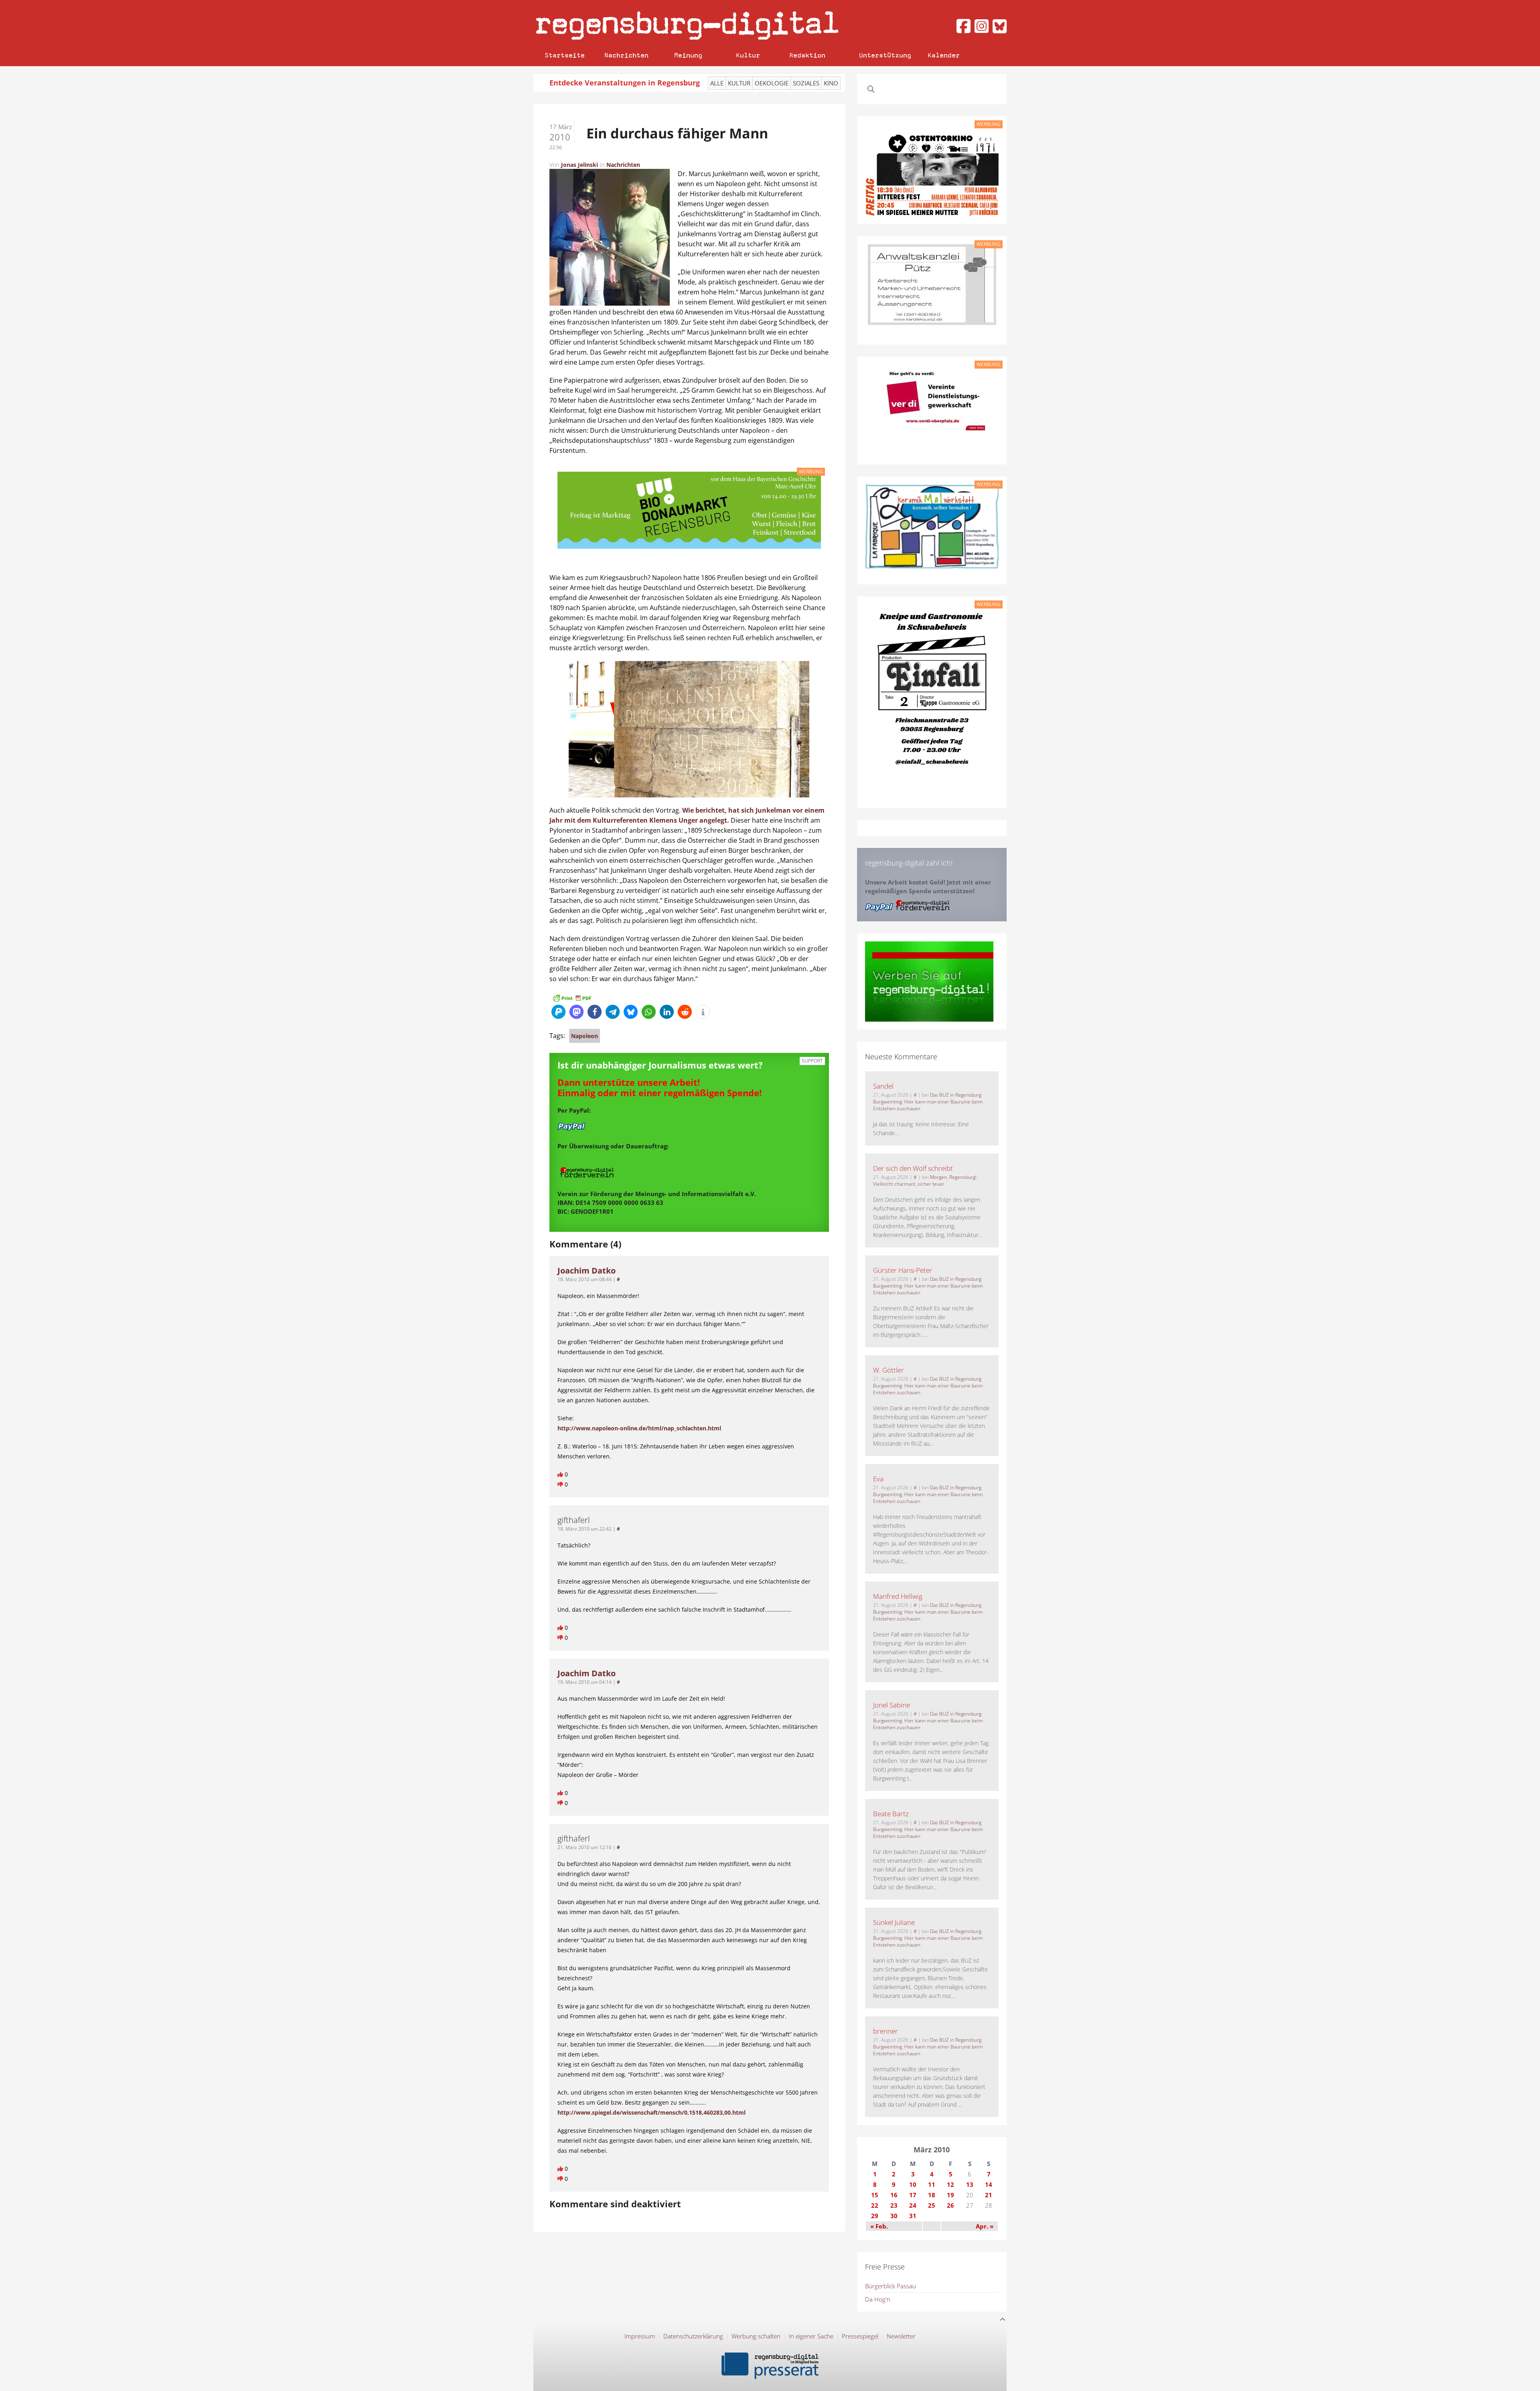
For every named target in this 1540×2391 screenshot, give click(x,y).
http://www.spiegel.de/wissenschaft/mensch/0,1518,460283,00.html (651, 2112)
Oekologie (772, 83)
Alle (717, 83)
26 (950, 2205)
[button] (558, 1012)
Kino (831, 83)
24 (913, 2205)
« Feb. (879, 2226)
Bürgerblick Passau (891, 2286)
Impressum (640, 2336)
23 (894, 2205)
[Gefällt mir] (561, 1474)
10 (913, 2184)
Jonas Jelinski (580, 165)
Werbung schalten (756, 2336)
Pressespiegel (860, 2336)
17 (913, 2195)
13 (970, 2184)
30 (894, 2216)
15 (875, 2195)
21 (989, 2195)
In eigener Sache (811, 2336)
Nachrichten (626, 55)
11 (932, 2184)
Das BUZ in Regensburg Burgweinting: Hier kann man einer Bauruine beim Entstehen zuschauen (928, 1102)
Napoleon (585, 1036)
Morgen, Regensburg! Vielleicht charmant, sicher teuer (925, 1180)
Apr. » (985, 2226)
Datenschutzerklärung (693, 2336)
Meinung (688, 55)
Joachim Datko (587, 1271)
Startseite (565, 55)
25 (932, 2205)
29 (875, 2216)
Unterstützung (885, 55)
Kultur (748, 55)
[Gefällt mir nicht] (561, 1484)
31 (913, 2216)
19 (950, 2195)
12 (950, 2184)
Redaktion (807, 55)
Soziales (806, 83)
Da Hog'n (878, 2299)
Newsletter (901, 2336)
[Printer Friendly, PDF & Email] (572, 997)
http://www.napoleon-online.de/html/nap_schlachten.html (639, 1428)
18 (932, 2195)
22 (875, 2205)
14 (989, 2184)
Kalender (944, 55)
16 (894, 2195)
